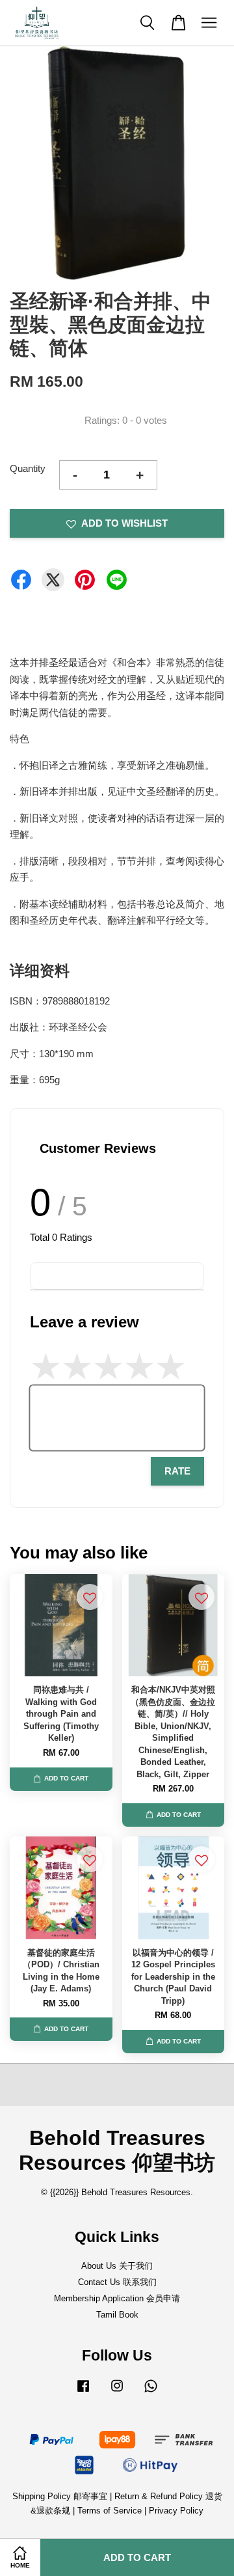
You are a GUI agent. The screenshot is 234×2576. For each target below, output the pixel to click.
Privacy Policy (176, 2511)
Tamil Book (117, 2315)
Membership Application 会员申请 (117, 2298)
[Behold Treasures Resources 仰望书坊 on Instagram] (117, 2392)
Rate (177, 1471)
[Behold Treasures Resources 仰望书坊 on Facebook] (83, 2392)
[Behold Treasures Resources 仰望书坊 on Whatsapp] (151, 2392)
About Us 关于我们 (117, 2266)
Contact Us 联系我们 (117, 2282)
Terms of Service (110, 2511)
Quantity (28, 468)
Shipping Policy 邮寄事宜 (61, 2496)
